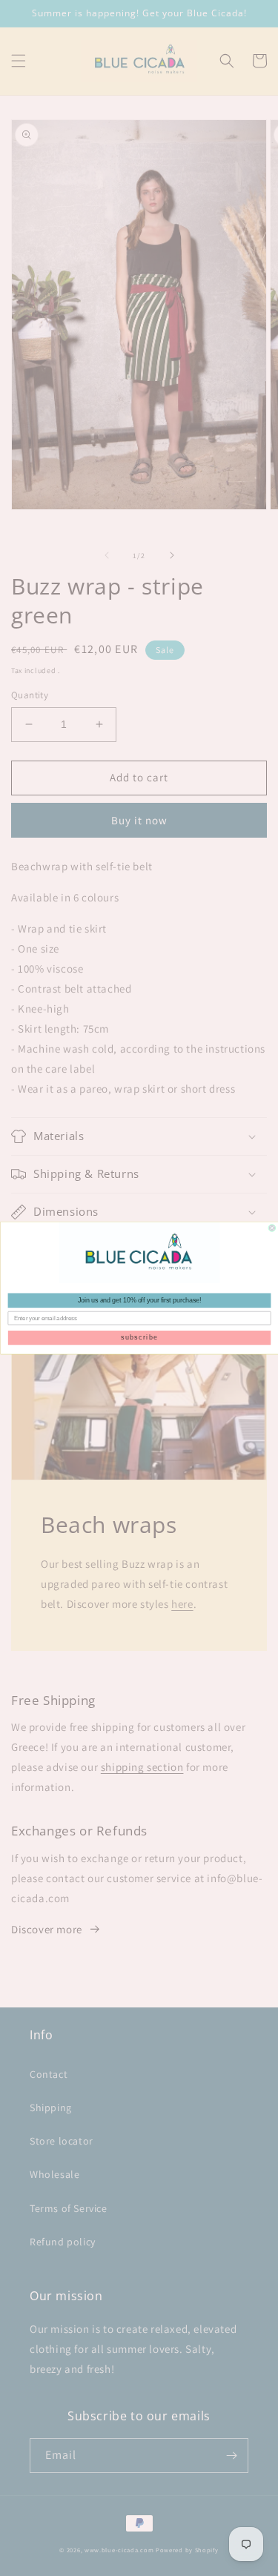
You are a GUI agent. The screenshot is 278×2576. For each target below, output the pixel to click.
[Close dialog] (272, 1228)
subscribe (139, 1338)
